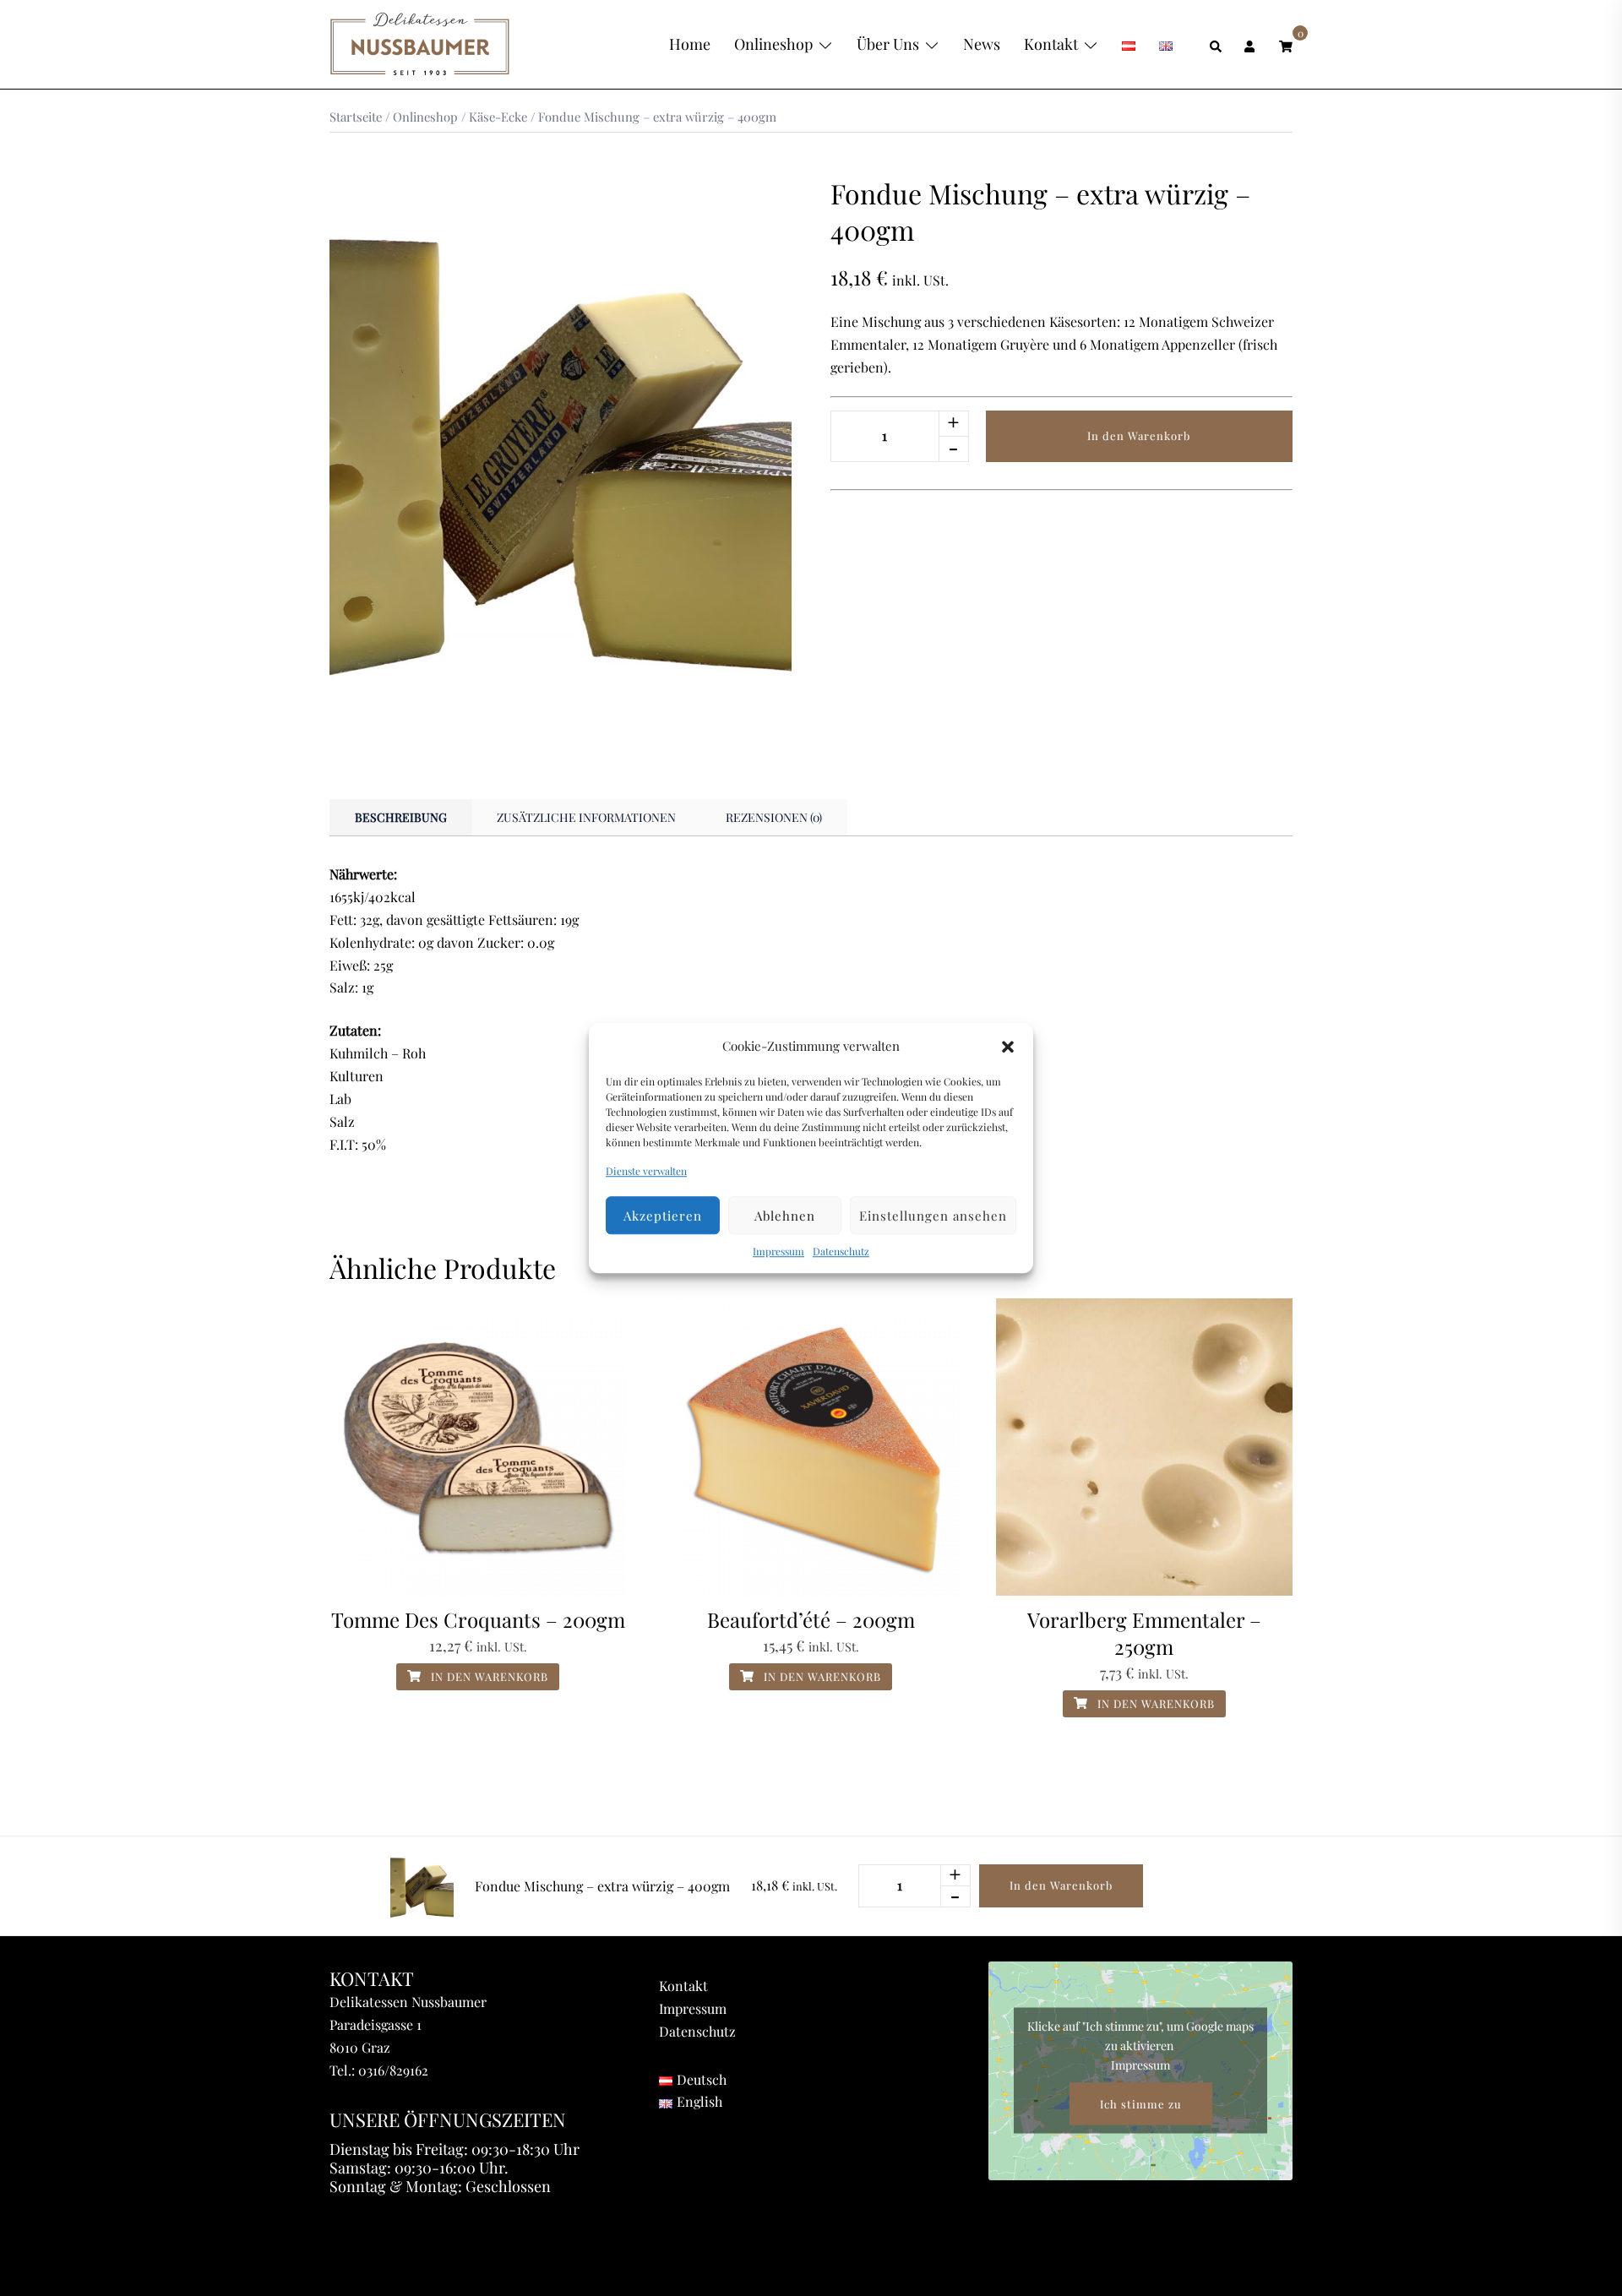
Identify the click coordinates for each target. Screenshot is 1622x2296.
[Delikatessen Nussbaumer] (420, 43)
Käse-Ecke (498, 117)
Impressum (778, 1252)
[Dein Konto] (1251, 44)
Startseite (356, 117)
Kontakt (1051, 44)
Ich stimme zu (1141, 2104)
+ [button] (953, 423)
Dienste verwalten (646, 1171)
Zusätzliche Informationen (586, 817)
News (982, 44)
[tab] (401, 818)
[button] (1008, 1047)
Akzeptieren (663, 1216)
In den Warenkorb (1139, 435)
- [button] (953, 448)
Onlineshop (773, 44)
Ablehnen (785, 1216)
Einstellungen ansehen (933, 1216)
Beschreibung (401, 817)
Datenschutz (841, 1252)
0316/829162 (393, 2070)
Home (690, 44)
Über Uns (888, 44)
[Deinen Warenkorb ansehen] (1286, 44)
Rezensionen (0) (774, 817)
